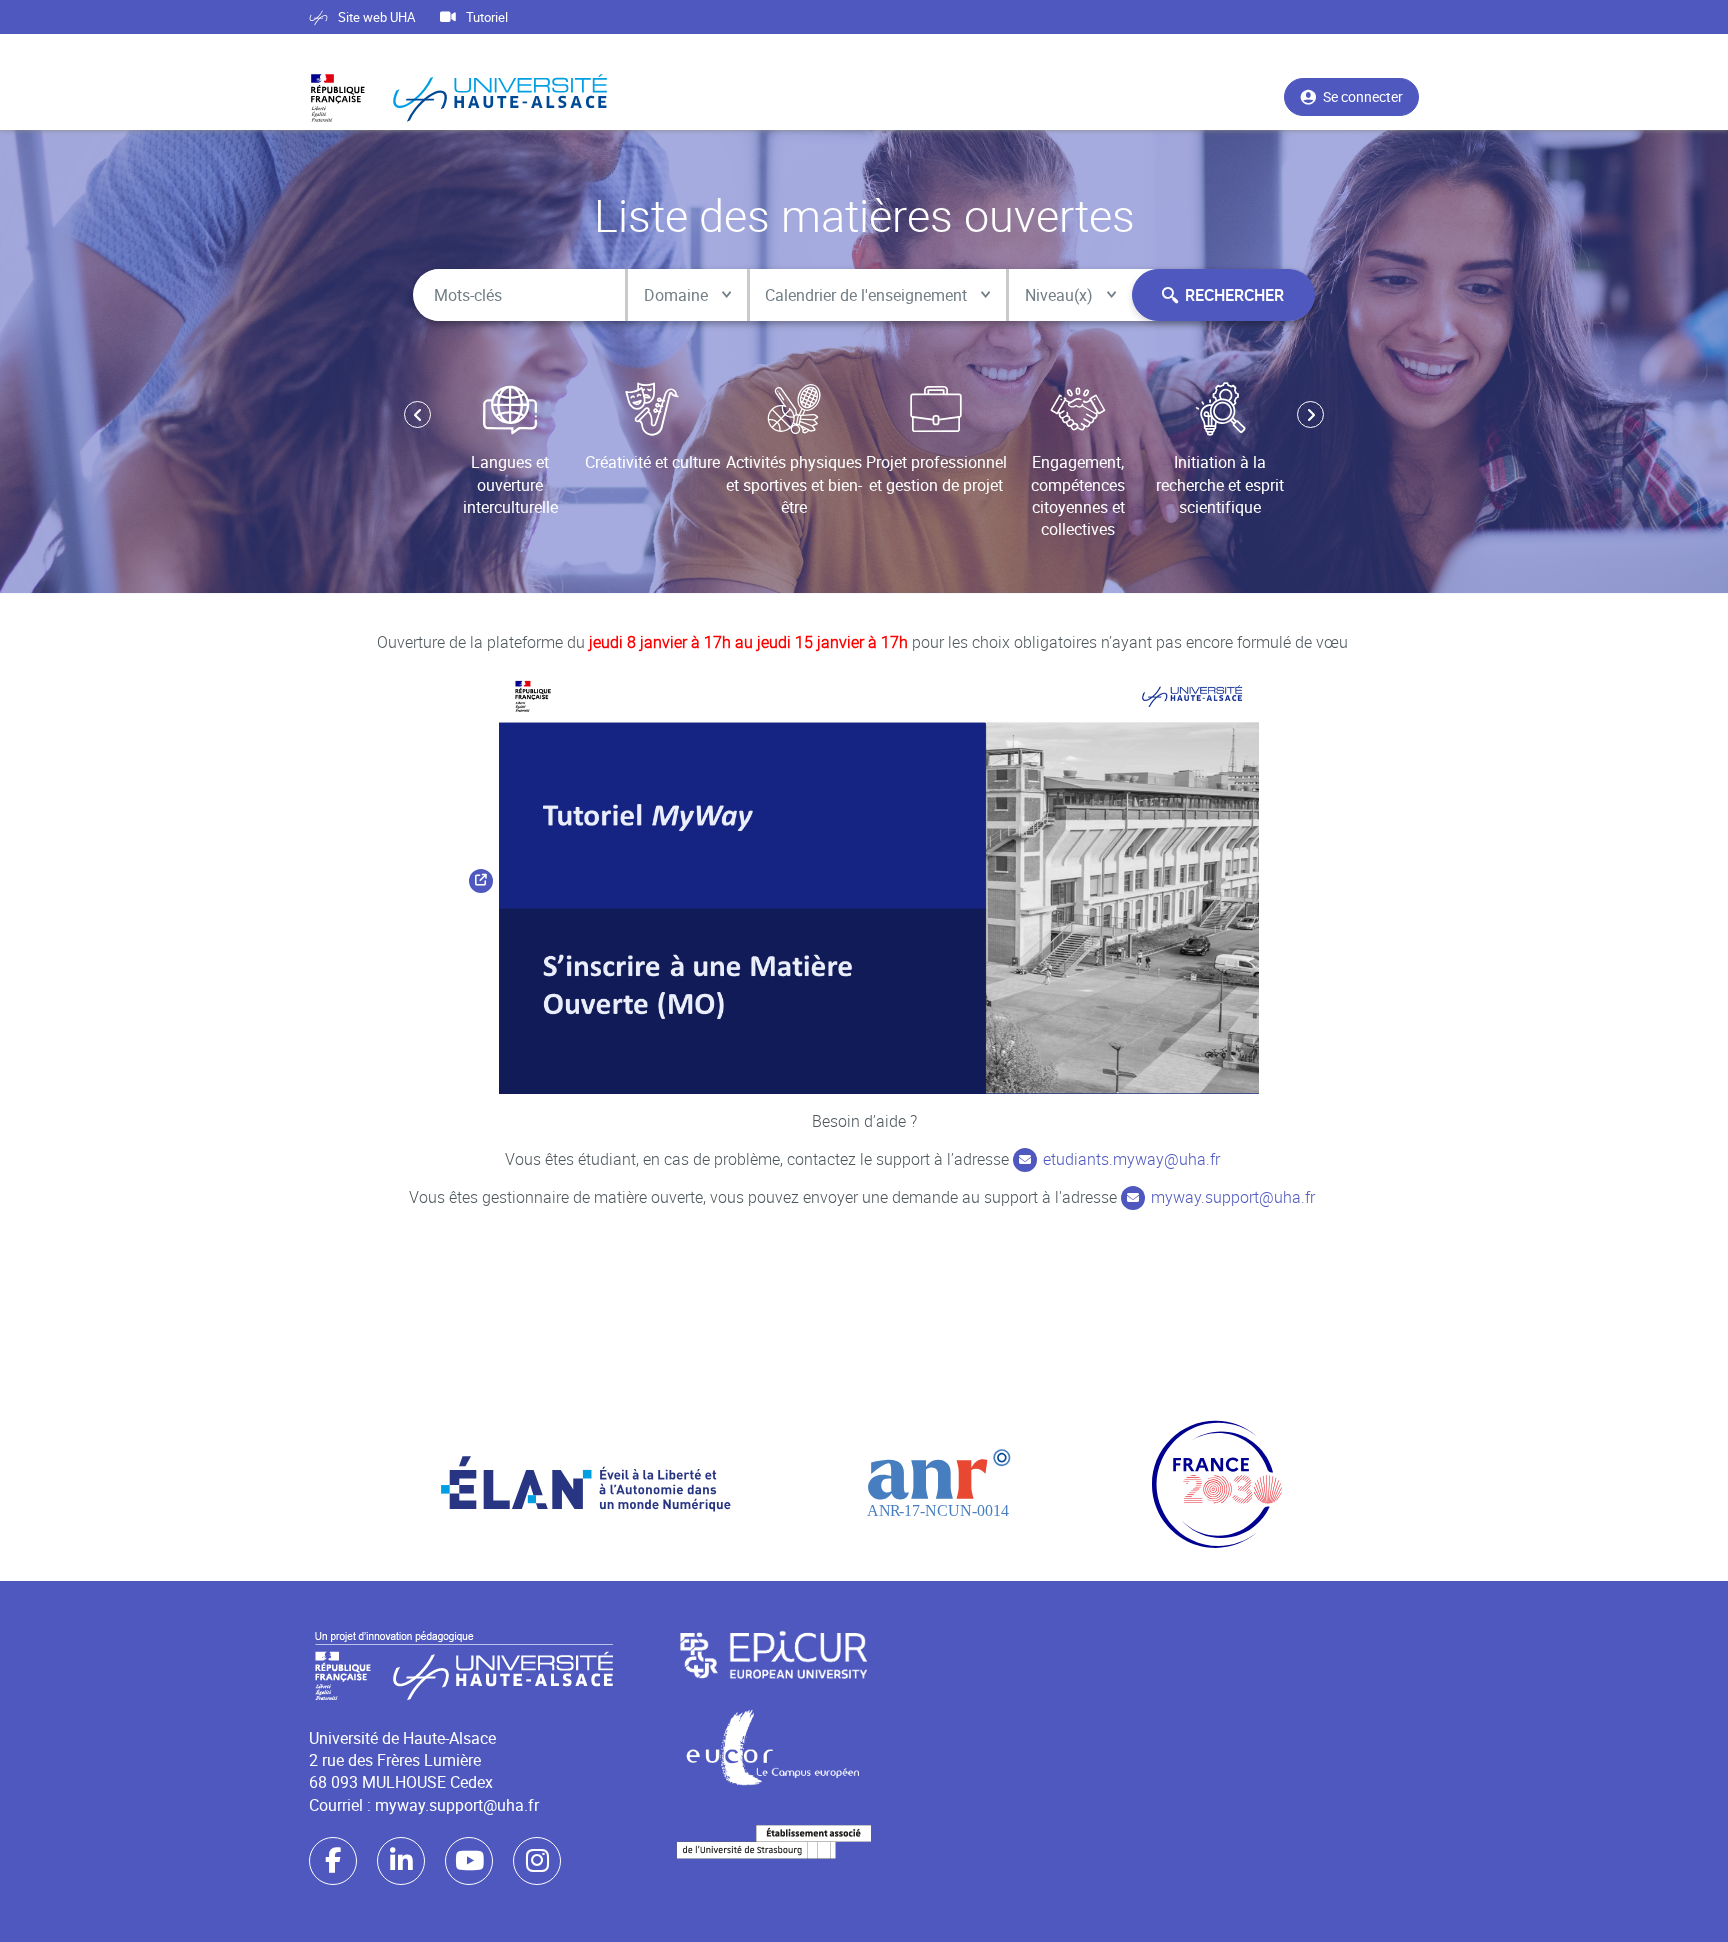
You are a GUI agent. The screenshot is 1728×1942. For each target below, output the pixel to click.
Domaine (676, 295)
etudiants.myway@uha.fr (1131, 1159)
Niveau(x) (1059, 295)
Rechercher (1234, 295)
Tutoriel (487, 17)
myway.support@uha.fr (1233, 1197)
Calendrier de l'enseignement (866, 295)
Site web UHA (376, 17)
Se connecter (1363, 96)
